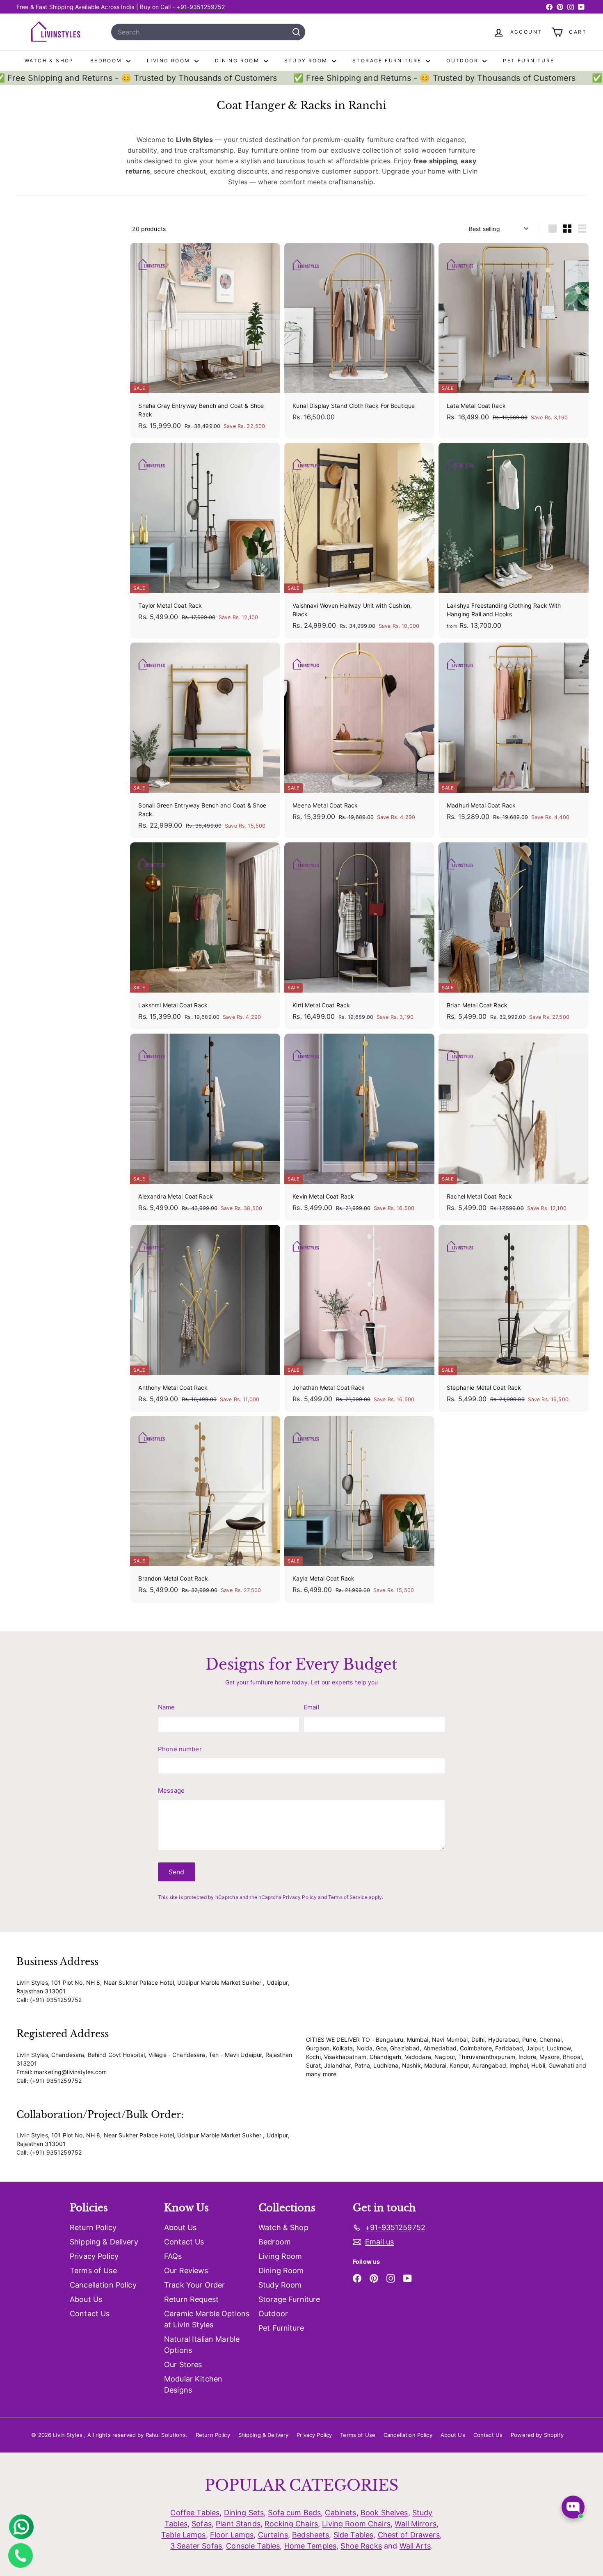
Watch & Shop (49, 61)
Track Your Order (194, 2285)
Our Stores (183, 2364)
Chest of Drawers (409, 2535)
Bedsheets (311, 2535)
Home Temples (311, 2546)
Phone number (180, 1749)
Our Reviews (186, 2271)
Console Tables (253, 2546)
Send (177, 1872)
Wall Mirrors (416, 2524)
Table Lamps (184, 2535)
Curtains (273, 2535)
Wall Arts (415, 2546)
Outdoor (463, 61)
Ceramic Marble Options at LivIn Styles (207, 2319)
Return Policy (93, 2227)
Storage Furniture (388, 61)
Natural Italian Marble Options (202, 2345)
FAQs (173, 2256)
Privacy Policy (300, 1897)
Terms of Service (348, 1897)
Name (167, 1707)
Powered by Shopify (537, 2435)
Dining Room (238, 61)
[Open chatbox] (573, 2507)
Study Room (307, 61)
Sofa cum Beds (294, 2513)
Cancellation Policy (103, 2285)
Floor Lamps (232, 2535)
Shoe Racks (361, 2546)
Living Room (170, 61)
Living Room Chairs (356, 2524)
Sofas (202, 2524)
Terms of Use (93, 2271)
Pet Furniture (529, 61)
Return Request (191, 2299)
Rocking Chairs (291, 2524)
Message (171, 1790)
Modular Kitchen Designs (193, 2384)
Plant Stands (238, 2524)
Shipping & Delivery (104, 2242)
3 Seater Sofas (196, 2546)
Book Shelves (384, 2513)
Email (312, 1707)
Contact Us (90, 2314)
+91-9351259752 (201, 7)
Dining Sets (244, 2513)
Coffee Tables (195, 2513)
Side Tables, (355, 2535)
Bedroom (107, 61)
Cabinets (340, 2513)
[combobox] (208, 32)
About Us (86, 2299)
